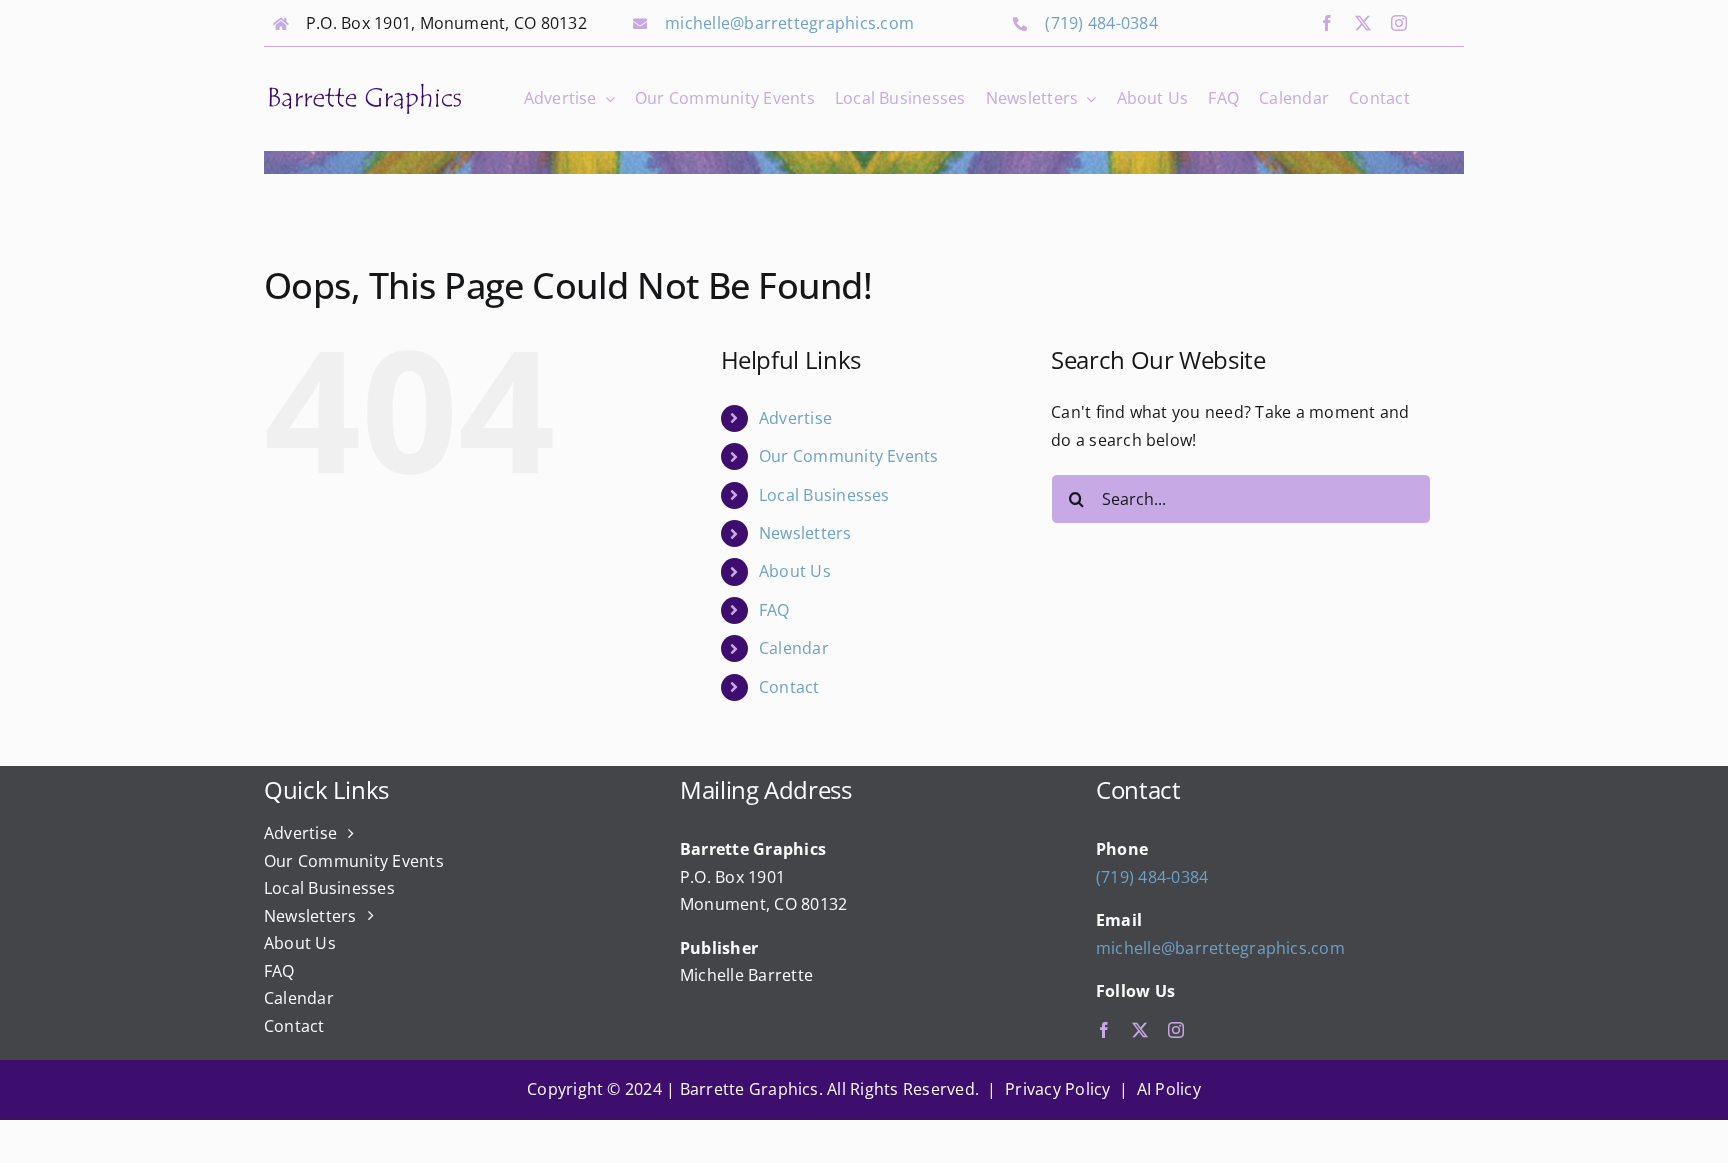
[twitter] (1363, 23)
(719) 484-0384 (1101, 23)
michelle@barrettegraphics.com (789, 23)
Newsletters (805, 533)
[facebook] (1327, 23)
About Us (795, 571)
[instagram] (1399, 23)
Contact (789, 687)
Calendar (794, 648)
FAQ (774, 610)
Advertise (795, 418)
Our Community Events (849, 456)
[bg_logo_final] (365, 88)
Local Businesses (824, 495)
